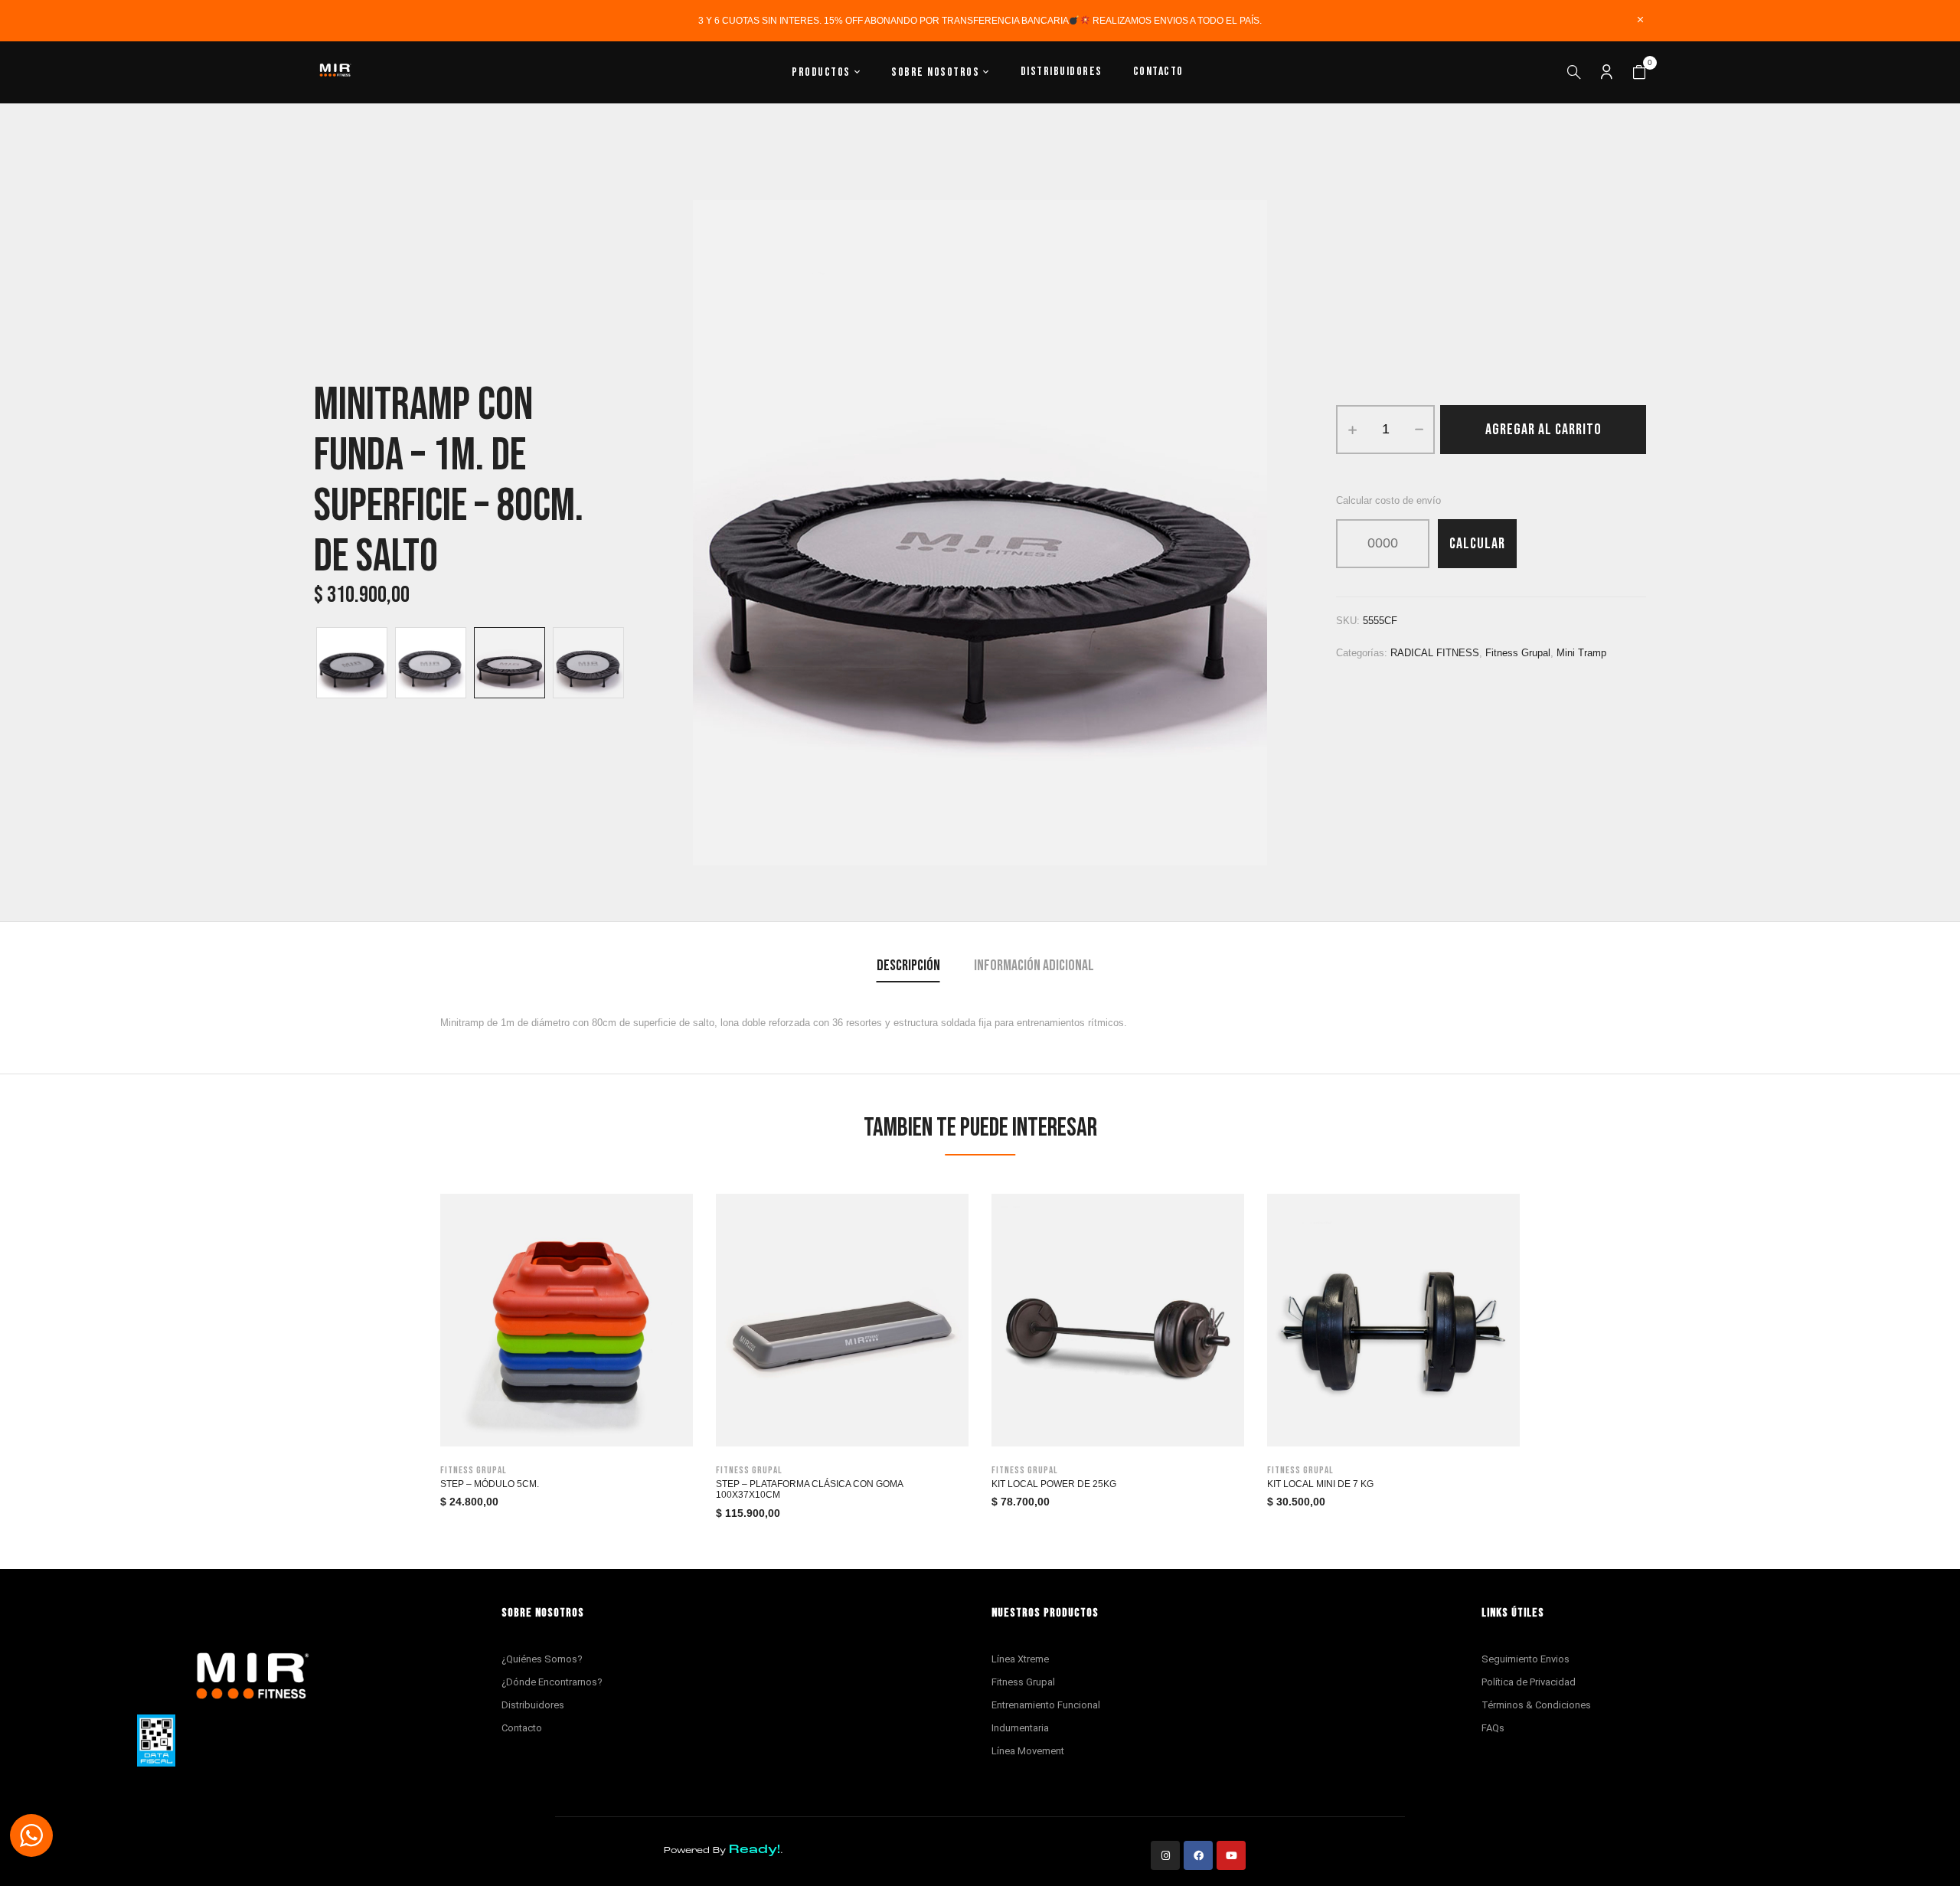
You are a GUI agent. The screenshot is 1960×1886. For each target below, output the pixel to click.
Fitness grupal (1518, 653)
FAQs (1493, 1728)
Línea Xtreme (1020, 1659)
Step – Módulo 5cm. (490, 1484)
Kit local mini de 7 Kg (1320, 1484)
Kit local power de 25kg (1054, 1484)
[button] (1639, 73)
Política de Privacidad (1529, 1682)
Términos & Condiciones (1536, 1705)
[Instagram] (1165, 1855)
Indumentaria (1020, 1728)
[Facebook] (1198, 1855)
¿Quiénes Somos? (542, 1659)
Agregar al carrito (1543, 430)
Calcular (1477, 544)
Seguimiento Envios (1526, 1659)
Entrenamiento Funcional (1046, 1705)
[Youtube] (1231, 1855)
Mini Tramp (1581, 653)
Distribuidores (533, 1705)
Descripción (908, 966)
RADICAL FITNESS (1435, 653)
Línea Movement (1028, 1751)
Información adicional (1034, 966)
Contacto (522, 1728)
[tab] (908, 968)
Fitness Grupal (1023, 1682)
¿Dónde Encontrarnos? (552, 1682)
